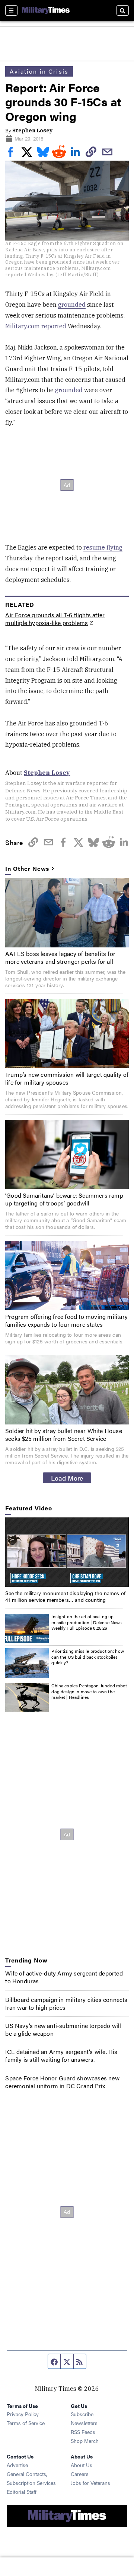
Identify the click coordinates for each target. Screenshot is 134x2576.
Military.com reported (36, 326)
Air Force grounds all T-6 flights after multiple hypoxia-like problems (55, 619)
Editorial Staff (22, 2492)
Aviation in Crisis (39, 71)
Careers (80, 2474)
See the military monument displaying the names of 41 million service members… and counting (65, 1596)
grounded (72, 305)
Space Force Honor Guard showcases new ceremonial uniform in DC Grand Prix (62, 2082)
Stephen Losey (32, 131)
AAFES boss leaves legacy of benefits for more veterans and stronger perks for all (60, 957)
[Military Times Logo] (46, 10)
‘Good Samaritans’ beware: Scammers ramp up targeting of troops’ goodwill (64, 1199)
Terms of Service (26, 2423)
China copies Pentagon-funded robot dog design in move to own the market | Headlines (89, 1691)
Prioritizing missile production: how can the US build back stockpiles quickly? (87, 1657)
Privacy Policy (23, 2414)
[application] (67, 1552)
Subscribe (82, 2414)
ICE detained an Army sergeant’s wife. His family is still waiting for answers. (61, 2055)
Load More (67, 1478)
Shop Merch (85, 2441)
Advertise (17, 2465)
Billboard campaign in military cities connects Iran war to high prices (66, 2003)
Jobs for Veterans (90, 2483)
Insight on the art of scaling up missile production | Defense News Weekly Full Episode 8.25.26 (87, 1622)
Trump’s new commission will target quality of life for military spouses (67, 1078)
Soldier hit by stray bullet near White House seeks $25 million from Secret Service (64, 1434)
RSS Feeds (83, 2432)
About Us (82, 2465)
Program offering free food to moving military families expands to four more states (66, 1320)
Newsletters (84, 2423)
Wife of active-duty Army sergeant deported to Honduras (64, 1977)
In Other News (27, 869)
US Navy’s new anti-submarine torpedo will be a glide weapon (63, 2029)
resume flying (103, 547)
